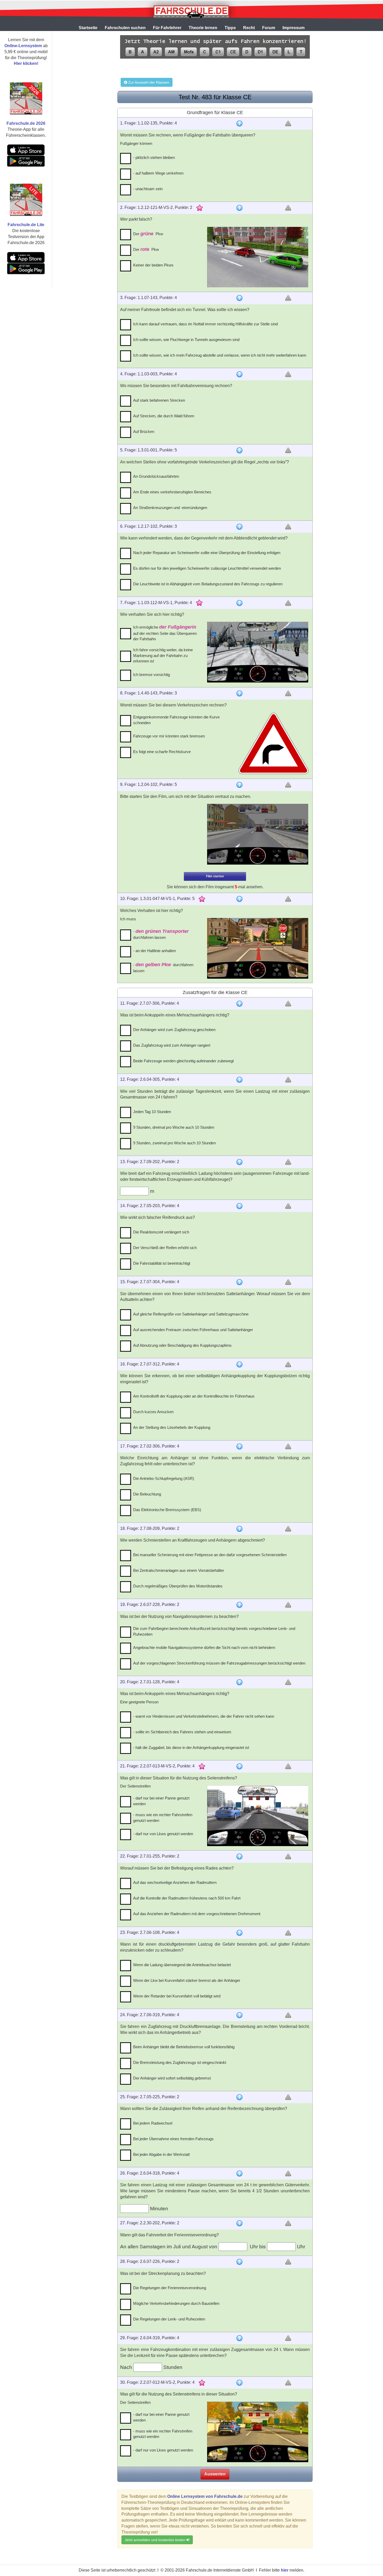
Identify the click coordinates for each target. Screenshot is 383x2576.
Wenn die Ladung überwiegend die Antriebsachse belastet (182, 1965)
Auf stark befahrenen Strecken (159, 400)
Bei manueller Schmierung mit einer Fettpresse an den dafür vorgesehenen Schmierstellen (210, 1555)
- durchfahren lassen (161, 934)
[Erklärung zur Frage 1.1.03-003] (239, 374)
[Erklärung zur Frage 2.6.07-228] (239, 1605)
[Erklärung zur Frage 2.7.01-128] (239, 1682)
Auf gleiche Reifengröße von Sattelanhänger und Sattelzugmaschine (191, 1314)
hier (285, 2570)
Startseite (88, 28)
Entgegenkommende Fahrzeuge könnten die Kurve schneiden (176, 720)
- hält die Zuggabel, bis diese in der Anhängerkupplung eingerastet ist (191, 1748)
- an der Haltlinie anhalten (155, 951)
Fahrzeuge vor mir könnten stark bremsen (169, 736)
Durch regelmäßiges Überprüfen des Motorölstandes (178, 1586)
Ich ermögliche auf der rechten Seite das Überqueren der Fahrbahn (165, 633)
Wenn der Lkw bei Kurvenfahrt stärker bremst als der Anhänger (187, 1980)
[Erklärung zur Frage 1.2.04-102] (239, 785)
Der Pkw (148, 234)
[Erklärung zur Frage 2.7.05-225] (239, 2097)
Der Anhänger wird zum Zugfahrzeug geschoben (174, 1030)
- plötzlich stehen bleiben (154, 157)
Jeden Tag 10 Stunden (152, 1112)
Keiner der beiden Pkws (153, 265)
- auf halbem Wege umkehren (158, 173)
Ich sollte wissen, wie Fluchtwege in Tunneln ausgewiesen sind (186, 340)
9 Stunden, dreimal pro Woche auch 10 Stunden (174, 1127)
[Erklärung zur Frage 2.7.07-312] (239, 1364)
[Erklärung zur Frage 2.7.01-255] (239, 1857)
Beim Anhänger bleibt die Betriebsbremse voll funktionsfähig (184, 2047)
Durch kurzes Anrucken (153, 1412)
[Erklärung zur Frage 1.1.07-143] (239, 298)
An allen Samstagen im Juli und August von (169, 2247)
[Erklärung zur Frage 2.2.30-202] (239, 2223)
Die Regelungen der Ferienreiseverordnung (170, 2288)
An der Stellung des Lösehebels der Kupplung (172, 1427)
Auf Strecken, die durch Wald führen (164, 416)
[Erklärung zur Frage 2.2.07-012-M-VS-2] (239, 2383)
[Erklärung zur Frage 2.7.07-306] (239, 1004)
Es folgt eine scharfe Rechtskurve (162, 752)
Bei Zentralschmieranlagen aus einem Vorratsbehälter (179, 1570)
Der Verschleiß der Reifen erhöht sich (165, 1248)
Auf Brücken (144, 432)
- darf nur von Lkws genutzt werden (163, 1834)
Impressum (294, 28)
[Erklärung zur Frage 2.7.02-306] (239, 1447)
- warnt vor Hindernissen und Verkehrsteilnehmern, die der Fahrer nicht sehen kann (204, 1716)
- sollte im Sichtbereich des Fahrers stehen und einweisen (182, 1732)
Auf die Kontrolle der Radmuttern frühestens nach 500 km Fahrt (187, 1898)
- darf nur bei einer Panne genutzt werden (161, 1801)
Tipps (230, 28)
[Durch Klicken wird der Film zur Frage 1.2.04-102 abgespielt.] (258, 834)
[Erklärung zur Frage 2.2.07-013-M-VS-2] (239, 1766)
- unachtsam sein (148, 189)
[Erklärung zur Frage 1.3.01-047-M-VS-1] (239, 899)
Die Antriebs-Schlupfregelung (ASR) (164, 1478)
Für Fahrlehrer (167, 28)
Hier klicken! (26, 63)
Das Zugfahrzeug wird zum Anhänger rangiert (172, 1045)
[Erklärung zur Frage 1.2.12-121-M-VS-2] (239, 208)
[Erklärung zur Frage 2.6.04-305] (239, 1080)
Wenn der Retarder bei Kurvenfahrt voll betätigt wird (177, 1996)
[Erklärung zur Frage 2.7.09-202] (239, 1162)
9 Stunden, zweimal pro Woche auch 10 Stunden (174, 1143)
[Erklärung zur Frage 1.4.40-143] (239, 693)
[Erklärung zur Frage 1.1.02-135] (239, 123)
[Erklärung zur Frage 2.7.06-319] (239, 2015)
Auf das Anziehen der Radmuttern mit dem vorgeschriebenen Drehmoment (197, 1914)
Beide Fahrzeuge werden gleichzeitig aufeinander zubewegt (183, 1061)
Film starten (215, 876)
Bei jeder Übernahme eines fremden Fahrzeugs (173, 2139)
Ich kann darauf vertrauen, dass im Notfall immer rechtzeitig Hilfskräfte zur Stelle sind (205, 324)
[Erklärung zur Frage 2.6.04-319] (239, 2338)
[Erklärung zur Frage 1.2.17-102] (239, 527)
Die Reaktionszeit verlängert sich (161, 1232)
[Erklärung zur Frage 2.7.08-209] (239, 1529)
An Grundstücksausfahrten (156, 476)
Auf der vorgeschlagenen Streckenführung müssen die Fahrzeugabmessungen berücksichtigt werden (219, 1663)
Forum (269, 28)
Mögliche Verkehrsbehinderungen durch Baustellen (176, 2303)
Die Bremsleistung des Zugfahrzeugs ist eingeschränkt (180, 2062)
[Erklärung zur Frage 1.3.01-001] (239, 450)
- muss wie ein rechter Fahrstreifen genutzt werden (163, 1817)
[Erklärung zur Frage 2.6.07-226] (239, 2262)
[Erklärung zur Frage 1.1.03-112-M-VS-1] (239, 603)
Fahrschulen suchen (125, 28)
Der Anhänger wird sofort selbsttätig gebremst (172, 2078)
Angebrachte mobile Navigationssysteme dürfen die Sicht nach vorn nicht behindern (204, 1647)
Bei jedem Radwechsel (153, 2123)
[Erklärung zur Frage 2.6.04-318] (239, 2174)
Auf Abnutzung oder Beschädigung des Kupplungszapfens (182, 1345)
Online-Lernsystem (23, 46)
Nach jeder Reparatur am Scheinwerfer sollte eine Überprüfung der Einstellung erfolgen (207, 553)
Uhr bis (258, 2247)
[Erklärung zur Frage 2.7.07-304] (239, 1282)
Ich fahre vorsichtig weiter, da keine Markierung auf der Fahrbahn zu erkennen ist (163, 655)
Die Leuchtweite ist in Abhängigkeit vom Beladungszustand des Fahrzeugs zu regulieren (208, 584)
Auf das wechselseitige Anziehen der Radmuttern (175, 1882)
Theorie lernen (203, 28)
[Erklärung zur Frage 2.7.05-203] (239, 1206)
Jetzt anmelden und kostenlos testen (156, 2540)
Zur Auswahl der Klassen (148, 82)
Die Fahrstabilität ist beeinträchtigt (162, 1263)
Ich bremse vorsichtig (152, 675)
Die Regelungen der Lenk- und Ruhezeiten (169, 2319)
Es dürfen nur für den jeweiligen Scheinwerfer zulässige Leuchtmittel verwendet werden (207, 568)
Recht (249, 28)
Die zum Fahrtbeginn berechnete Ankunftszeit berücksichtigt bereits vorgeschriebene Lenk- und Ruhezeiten (214, 1631)
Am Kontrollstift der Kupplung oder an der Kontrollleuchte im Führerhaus (194, 1396)
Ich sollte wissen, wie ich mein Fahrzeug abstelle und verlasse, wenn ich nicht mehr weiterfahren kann (220, 355)
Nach (127, 2367)
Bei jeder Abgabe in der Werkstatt (161, 2154)
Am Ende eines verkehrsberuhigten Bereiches (172, 492)
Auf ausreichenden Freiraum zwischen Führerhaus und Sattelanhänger (193, 1330)
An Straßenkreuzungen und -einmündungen (170, 508)
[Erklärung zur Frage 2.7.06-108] (239, 1933)
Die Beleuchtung (147, 1494)
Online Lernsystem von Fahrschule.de (205, 2496)
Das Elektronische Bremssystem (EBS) (167, 1510)
